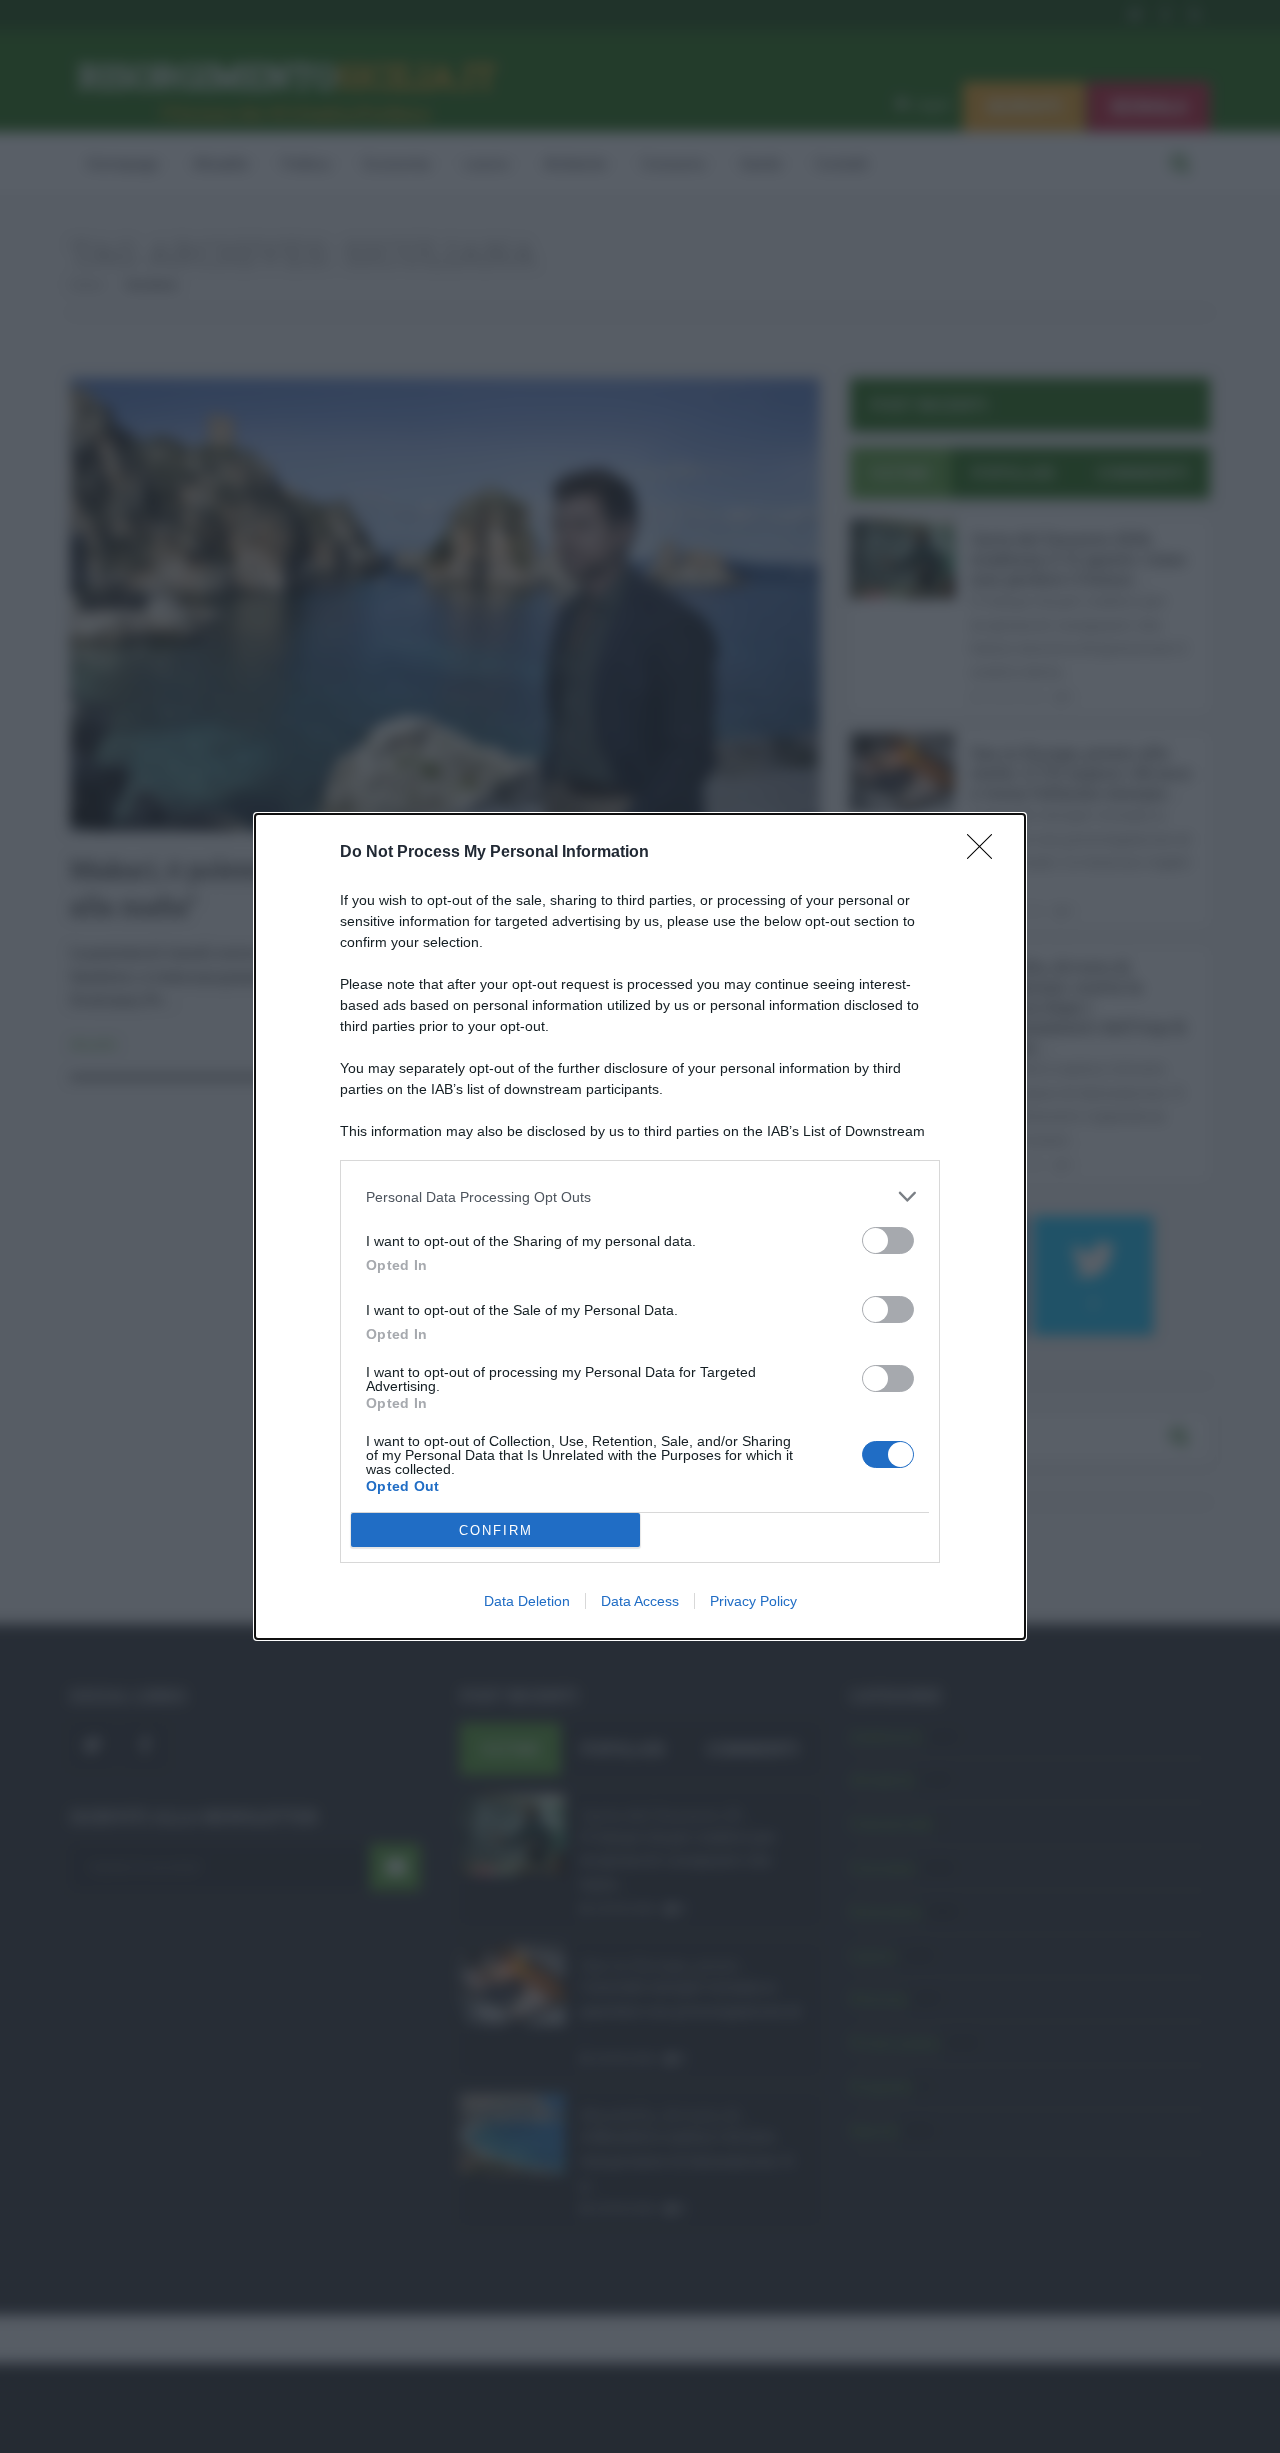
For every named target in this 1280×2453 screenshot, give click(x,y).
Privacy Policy (753, 1601)
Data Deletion (527, 1601)
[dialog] (640, 1226)
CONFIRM (496, 1530)
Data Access (640, 1601)
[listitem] (640, 1196)
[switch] (888, 1240)
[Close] (986, 853)
